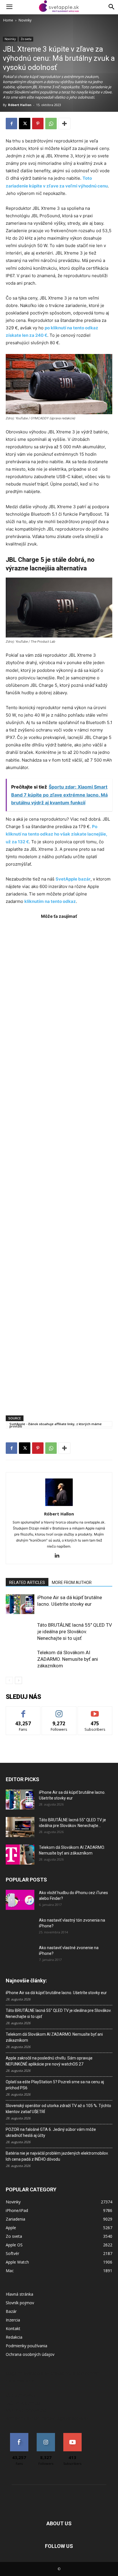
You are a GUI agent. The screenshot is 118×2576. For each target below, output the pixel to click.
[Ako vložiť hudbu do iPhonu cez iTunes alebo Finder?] (20, 1900)
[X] (25, 124)
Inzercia (13, 2320)
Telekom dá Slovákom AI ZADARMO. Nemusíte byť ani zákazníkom (68, 1659)
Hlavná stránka (19, 2294)
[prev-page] (9, 1680)
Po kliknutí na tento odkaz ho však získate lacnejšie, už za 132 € (56, 834)
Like (23, 1711)
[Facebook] (11, 124)
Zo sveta (26, 39)
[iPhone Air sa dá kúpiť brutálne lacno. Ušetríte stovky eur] (20, 1604)
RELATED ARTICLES (27, 1583)
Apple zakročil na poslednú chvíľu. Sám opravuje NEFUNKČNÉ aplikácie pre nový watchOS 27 (49, 2061)
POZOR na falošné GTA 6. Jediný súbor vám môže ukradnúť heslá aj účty (51, 2132)
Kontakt (13, 2328)
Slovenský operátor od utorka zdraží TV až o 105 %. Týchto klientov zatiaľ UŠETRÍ (58, 2109)
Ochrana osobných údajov (30, 2354)
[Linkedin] (59, 1556)
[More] (64, 124)
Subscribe (95, 1711)
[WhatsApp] (51, 124)
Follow (59, 1711)
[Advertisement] (59, 1164)
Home (8, 20)
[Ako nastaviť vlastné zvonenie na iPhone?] (20, 1952)
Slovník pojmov (20, 2303)
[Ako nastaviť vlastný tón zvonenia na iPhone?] (20, 1927)
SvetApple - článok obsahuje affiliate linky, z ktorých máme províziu (56, 1424)
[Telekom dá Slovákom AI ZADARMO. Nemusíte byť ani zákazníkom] (20, 1659)
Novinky (25, 20)
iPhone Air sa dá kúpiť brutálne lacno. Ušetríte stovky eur (56, 1993)
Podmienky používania (26, 2346)
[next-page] (18, 1680)
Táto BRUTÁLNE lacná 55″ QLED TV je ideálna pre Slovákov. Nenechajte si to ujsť (75, 1632)
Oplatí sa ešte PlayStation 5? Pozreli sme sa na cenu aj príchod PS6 (55, 2085)
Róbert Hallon (20, 105)
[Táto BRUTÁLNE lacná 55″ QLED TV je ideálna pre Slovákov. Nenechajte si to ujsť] (20, 1632)
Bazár (11, 2311)
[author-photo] (59, 1506)
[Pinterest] (38, 124)
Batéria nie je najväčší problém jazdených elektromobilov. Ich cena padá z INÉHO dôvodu (57, 2156)
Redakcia (14, 2337)
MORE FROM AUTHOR (72, 1583)
